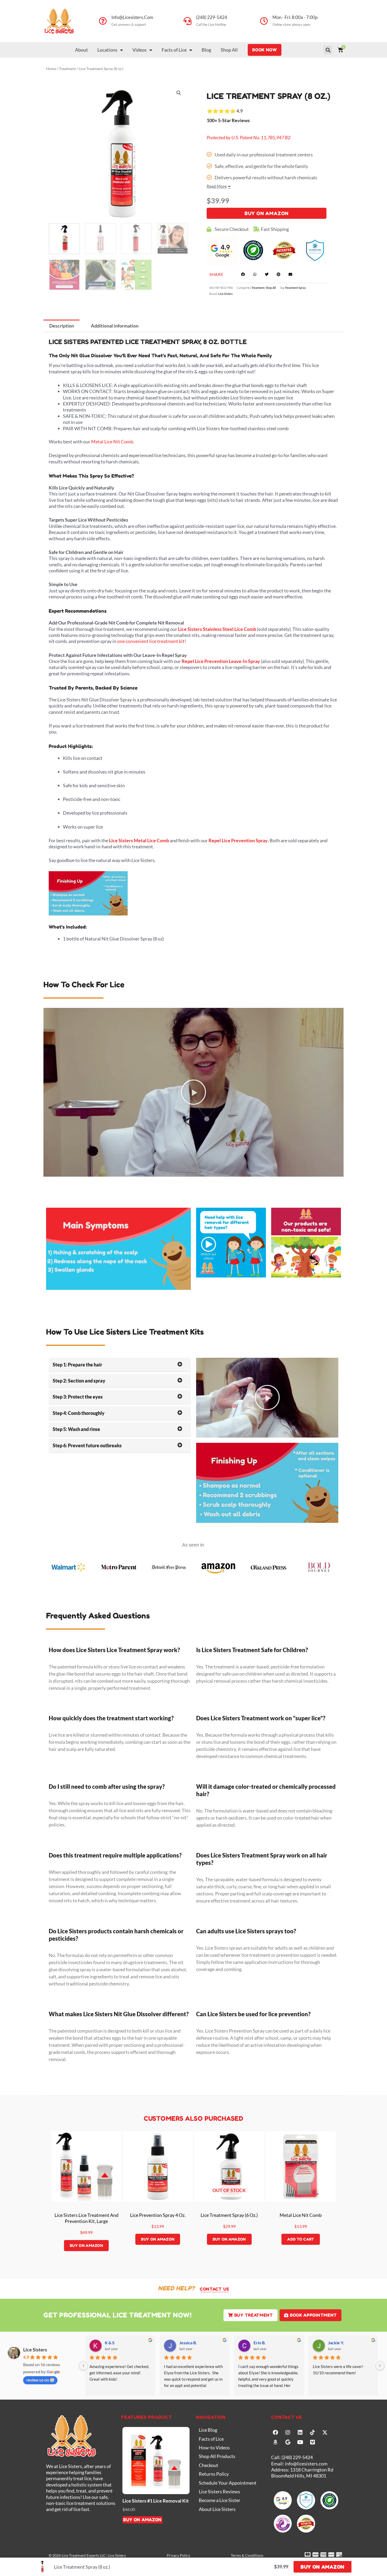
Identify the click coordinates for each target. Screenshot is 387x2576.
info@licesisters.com (132, 17)
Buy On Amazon (267, 213)
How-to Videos (214, 2448)
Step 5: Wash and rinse (76, 1429)
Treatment (67, 69)
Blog (206, 50)
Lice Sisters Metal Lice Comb (139, 840)
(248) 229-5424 (212, 17)
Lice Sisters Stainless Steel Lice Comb (217, 629)
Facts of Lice (174, 50)
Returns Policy (214, 2474)
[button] (328, 50)
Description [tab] (62, 326)
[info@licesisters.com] (103, 21)
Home (51, 69)
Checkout (209, 2465)
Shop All (229, 50)
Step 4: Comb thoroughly (79, 1413)
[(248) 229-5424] (187, 21)
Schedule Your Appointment (228, 2483)
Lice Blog (208, 2430)
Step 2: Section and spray (79, 1381)
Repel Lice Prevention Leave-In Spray (221, 661)
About (81, 50)
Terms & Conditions (247, 2555)
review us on (38, 2380)
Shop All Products (217, 2456)
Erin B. (260, 2343)
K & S (110, 2343)
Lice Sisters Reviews (219, 2491)
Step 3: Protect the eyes (78, 1397)
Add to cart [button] (301, 2239)
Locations (107, 50)
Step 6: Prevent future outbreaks (87, 1445)
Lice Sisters (225, 294)
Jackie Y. (336, 2343)
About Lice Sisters (217, 2509)
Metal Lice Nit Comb (112, 442)
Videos (140, 50)
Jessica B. (188, 2343)
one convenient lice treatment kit (151, 641)
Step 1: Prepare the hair (77, 1365)
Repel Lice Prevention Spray (238, 840)
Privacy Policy (178, 2555)
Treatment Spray (295, 288)
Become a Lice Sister (220, 2500)
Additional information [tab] (115, 326)
